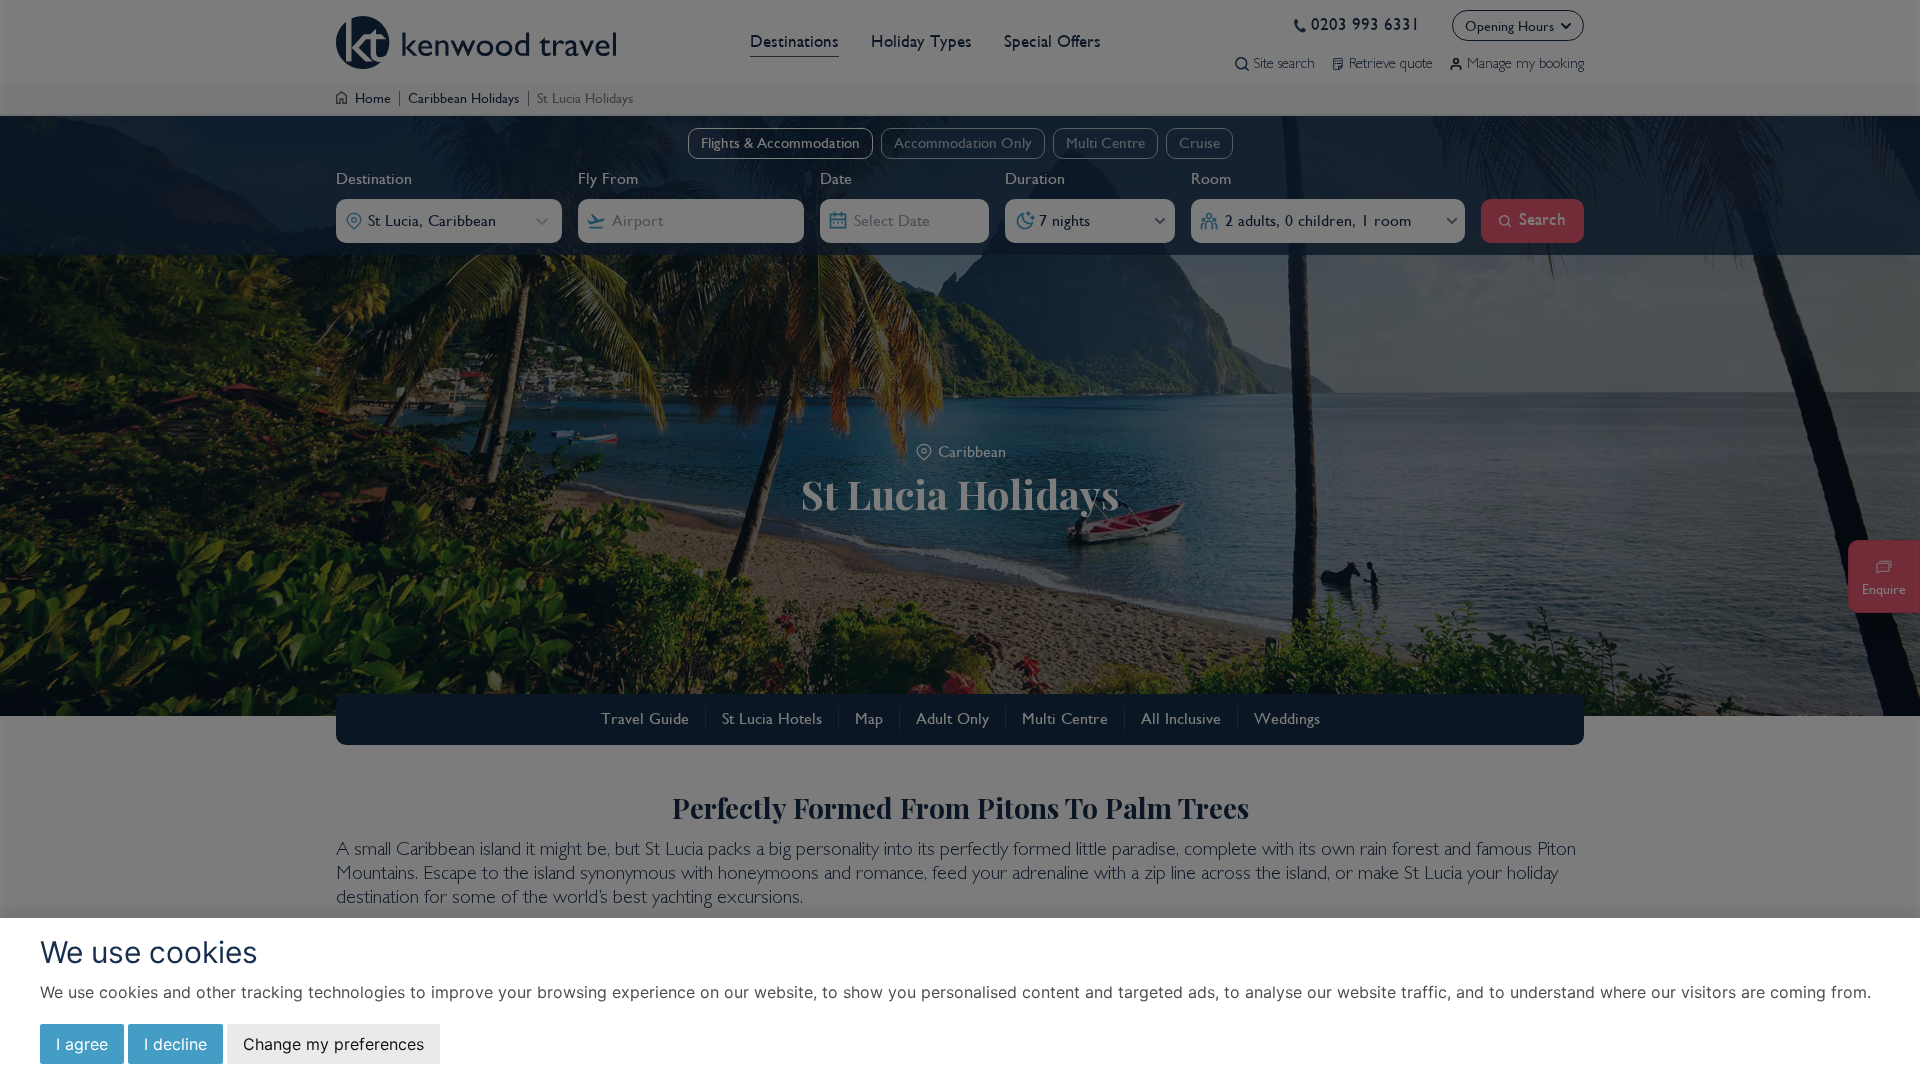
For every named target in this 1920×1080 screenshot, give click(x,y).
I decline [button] (175, 1044)
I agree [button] (82, 1044)
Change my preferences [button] (333, 1044)
